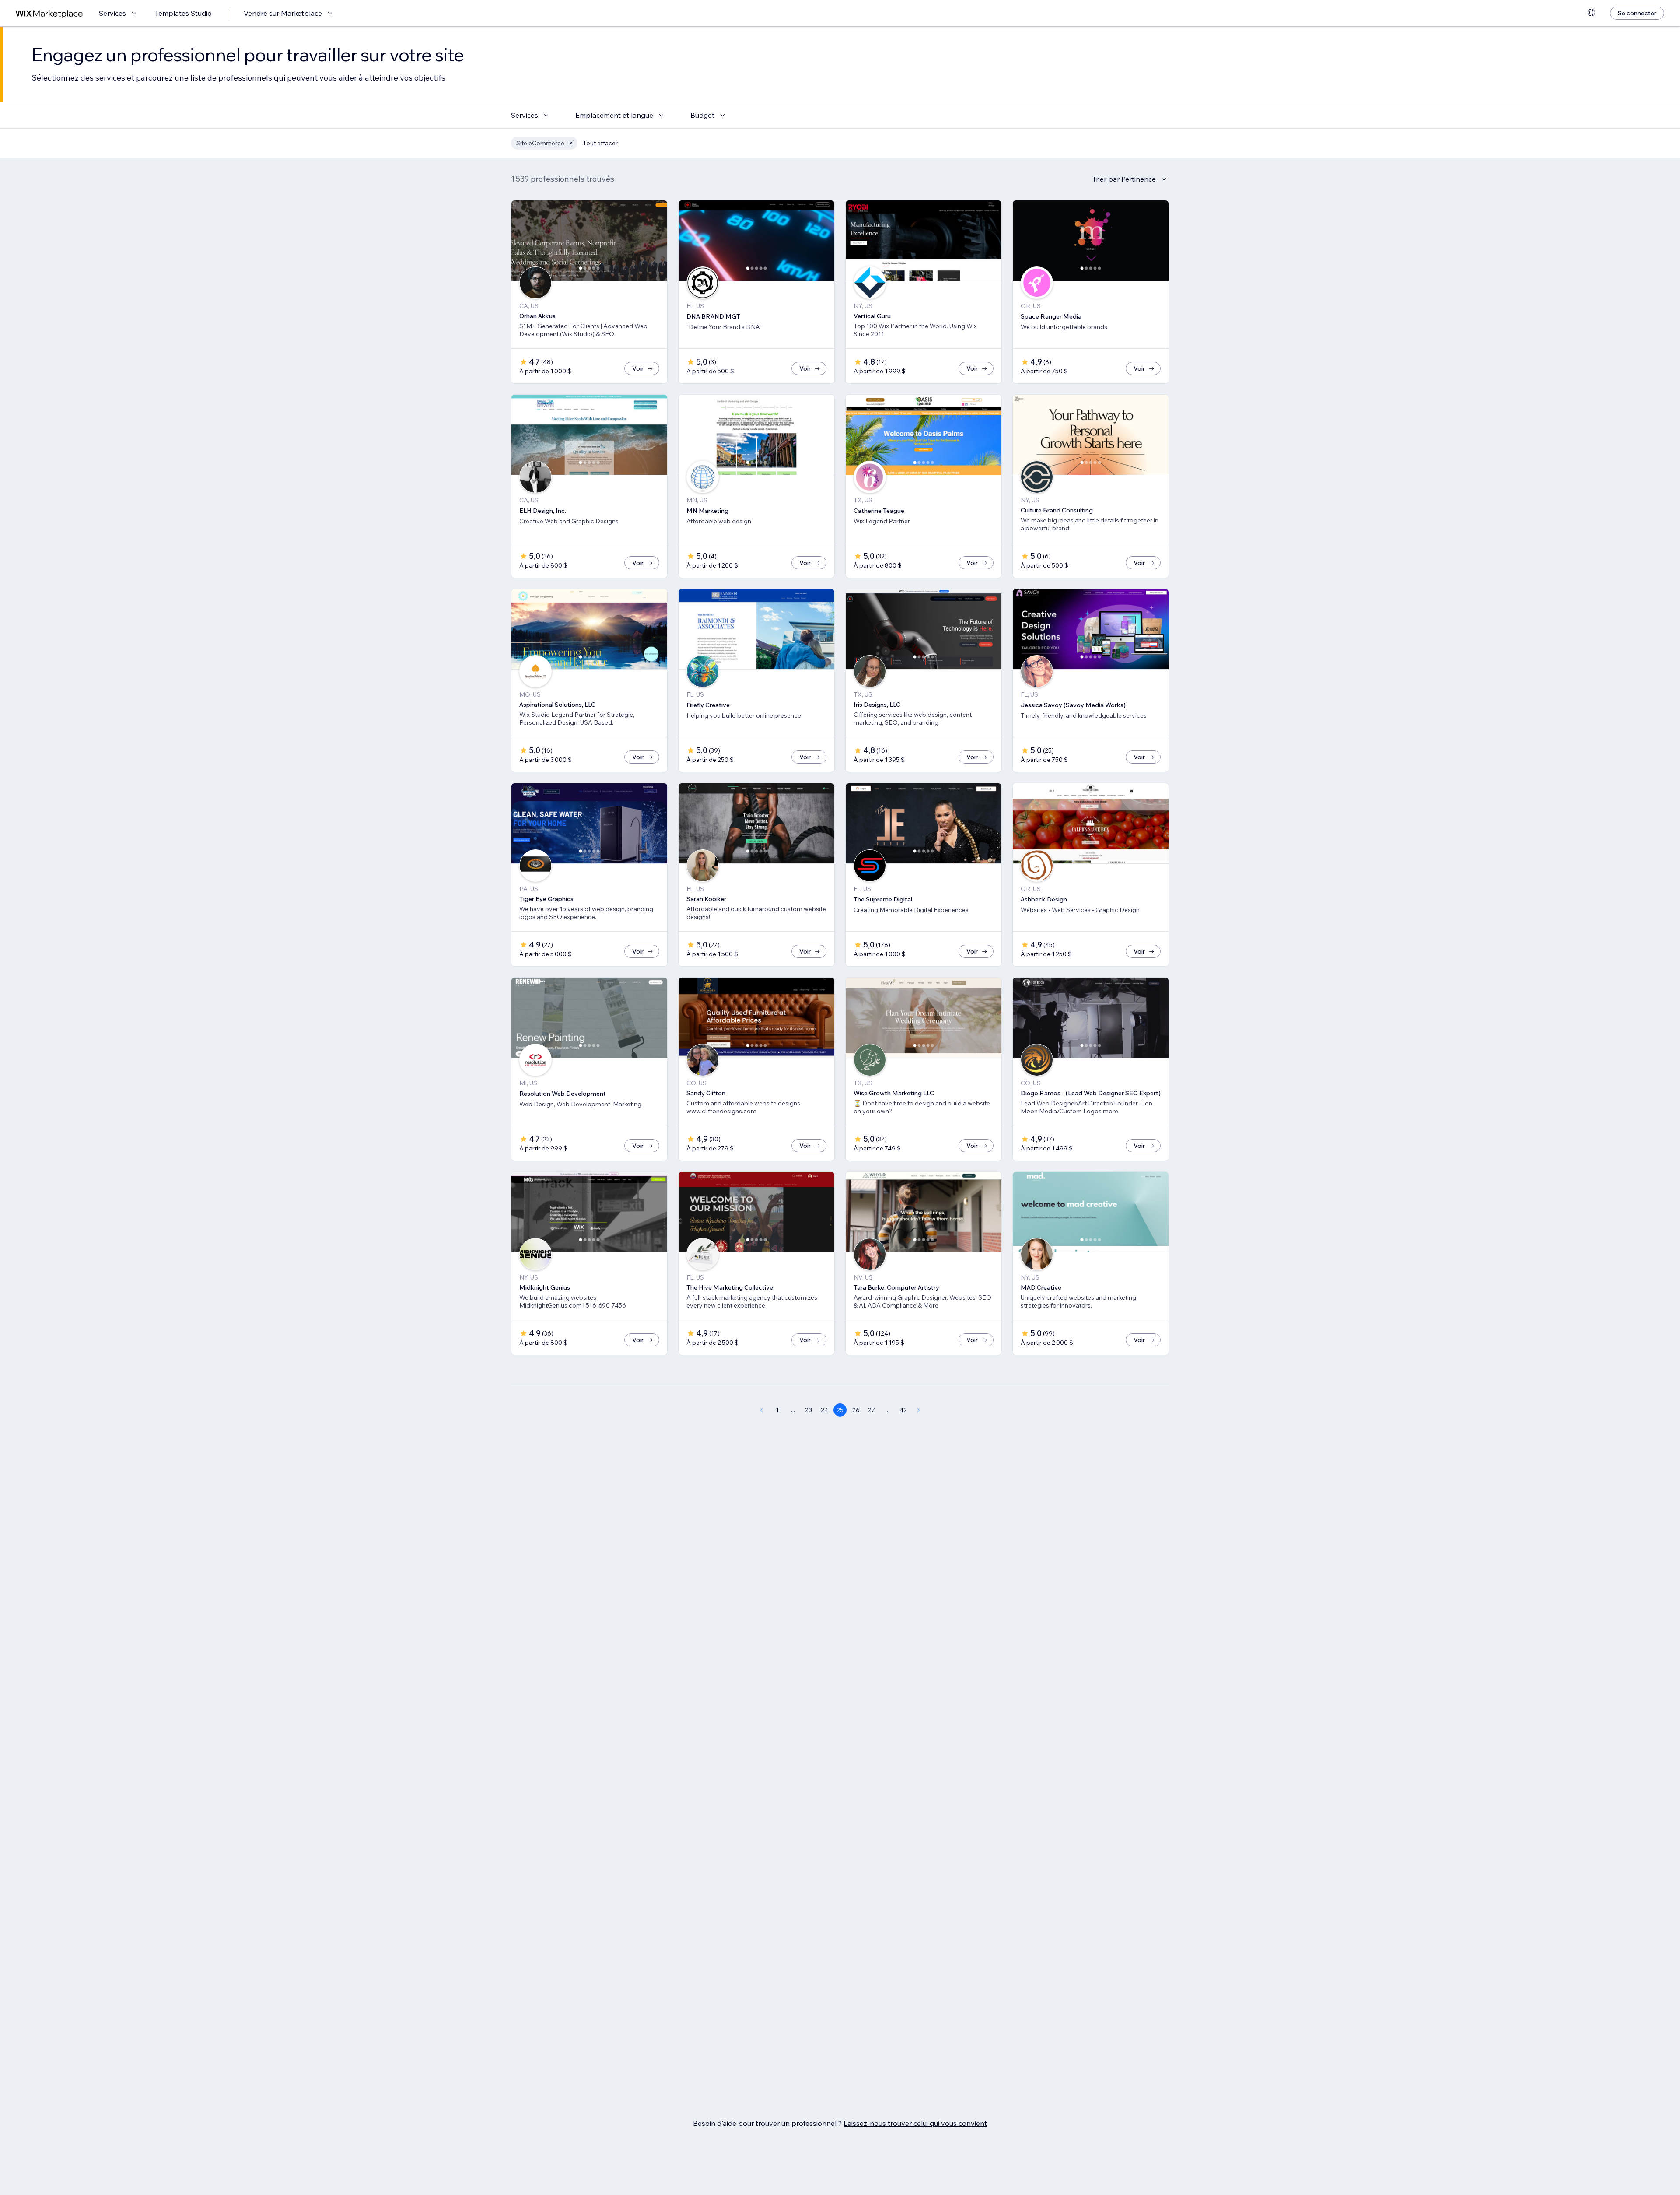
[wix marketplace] (49, 13)
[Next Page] (919, 1410)
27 (871, 1410)
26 (856, 1410)
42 (903, 1410)
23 (808, 1410)
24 (824, 1410)
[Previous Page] (761, 1410)
